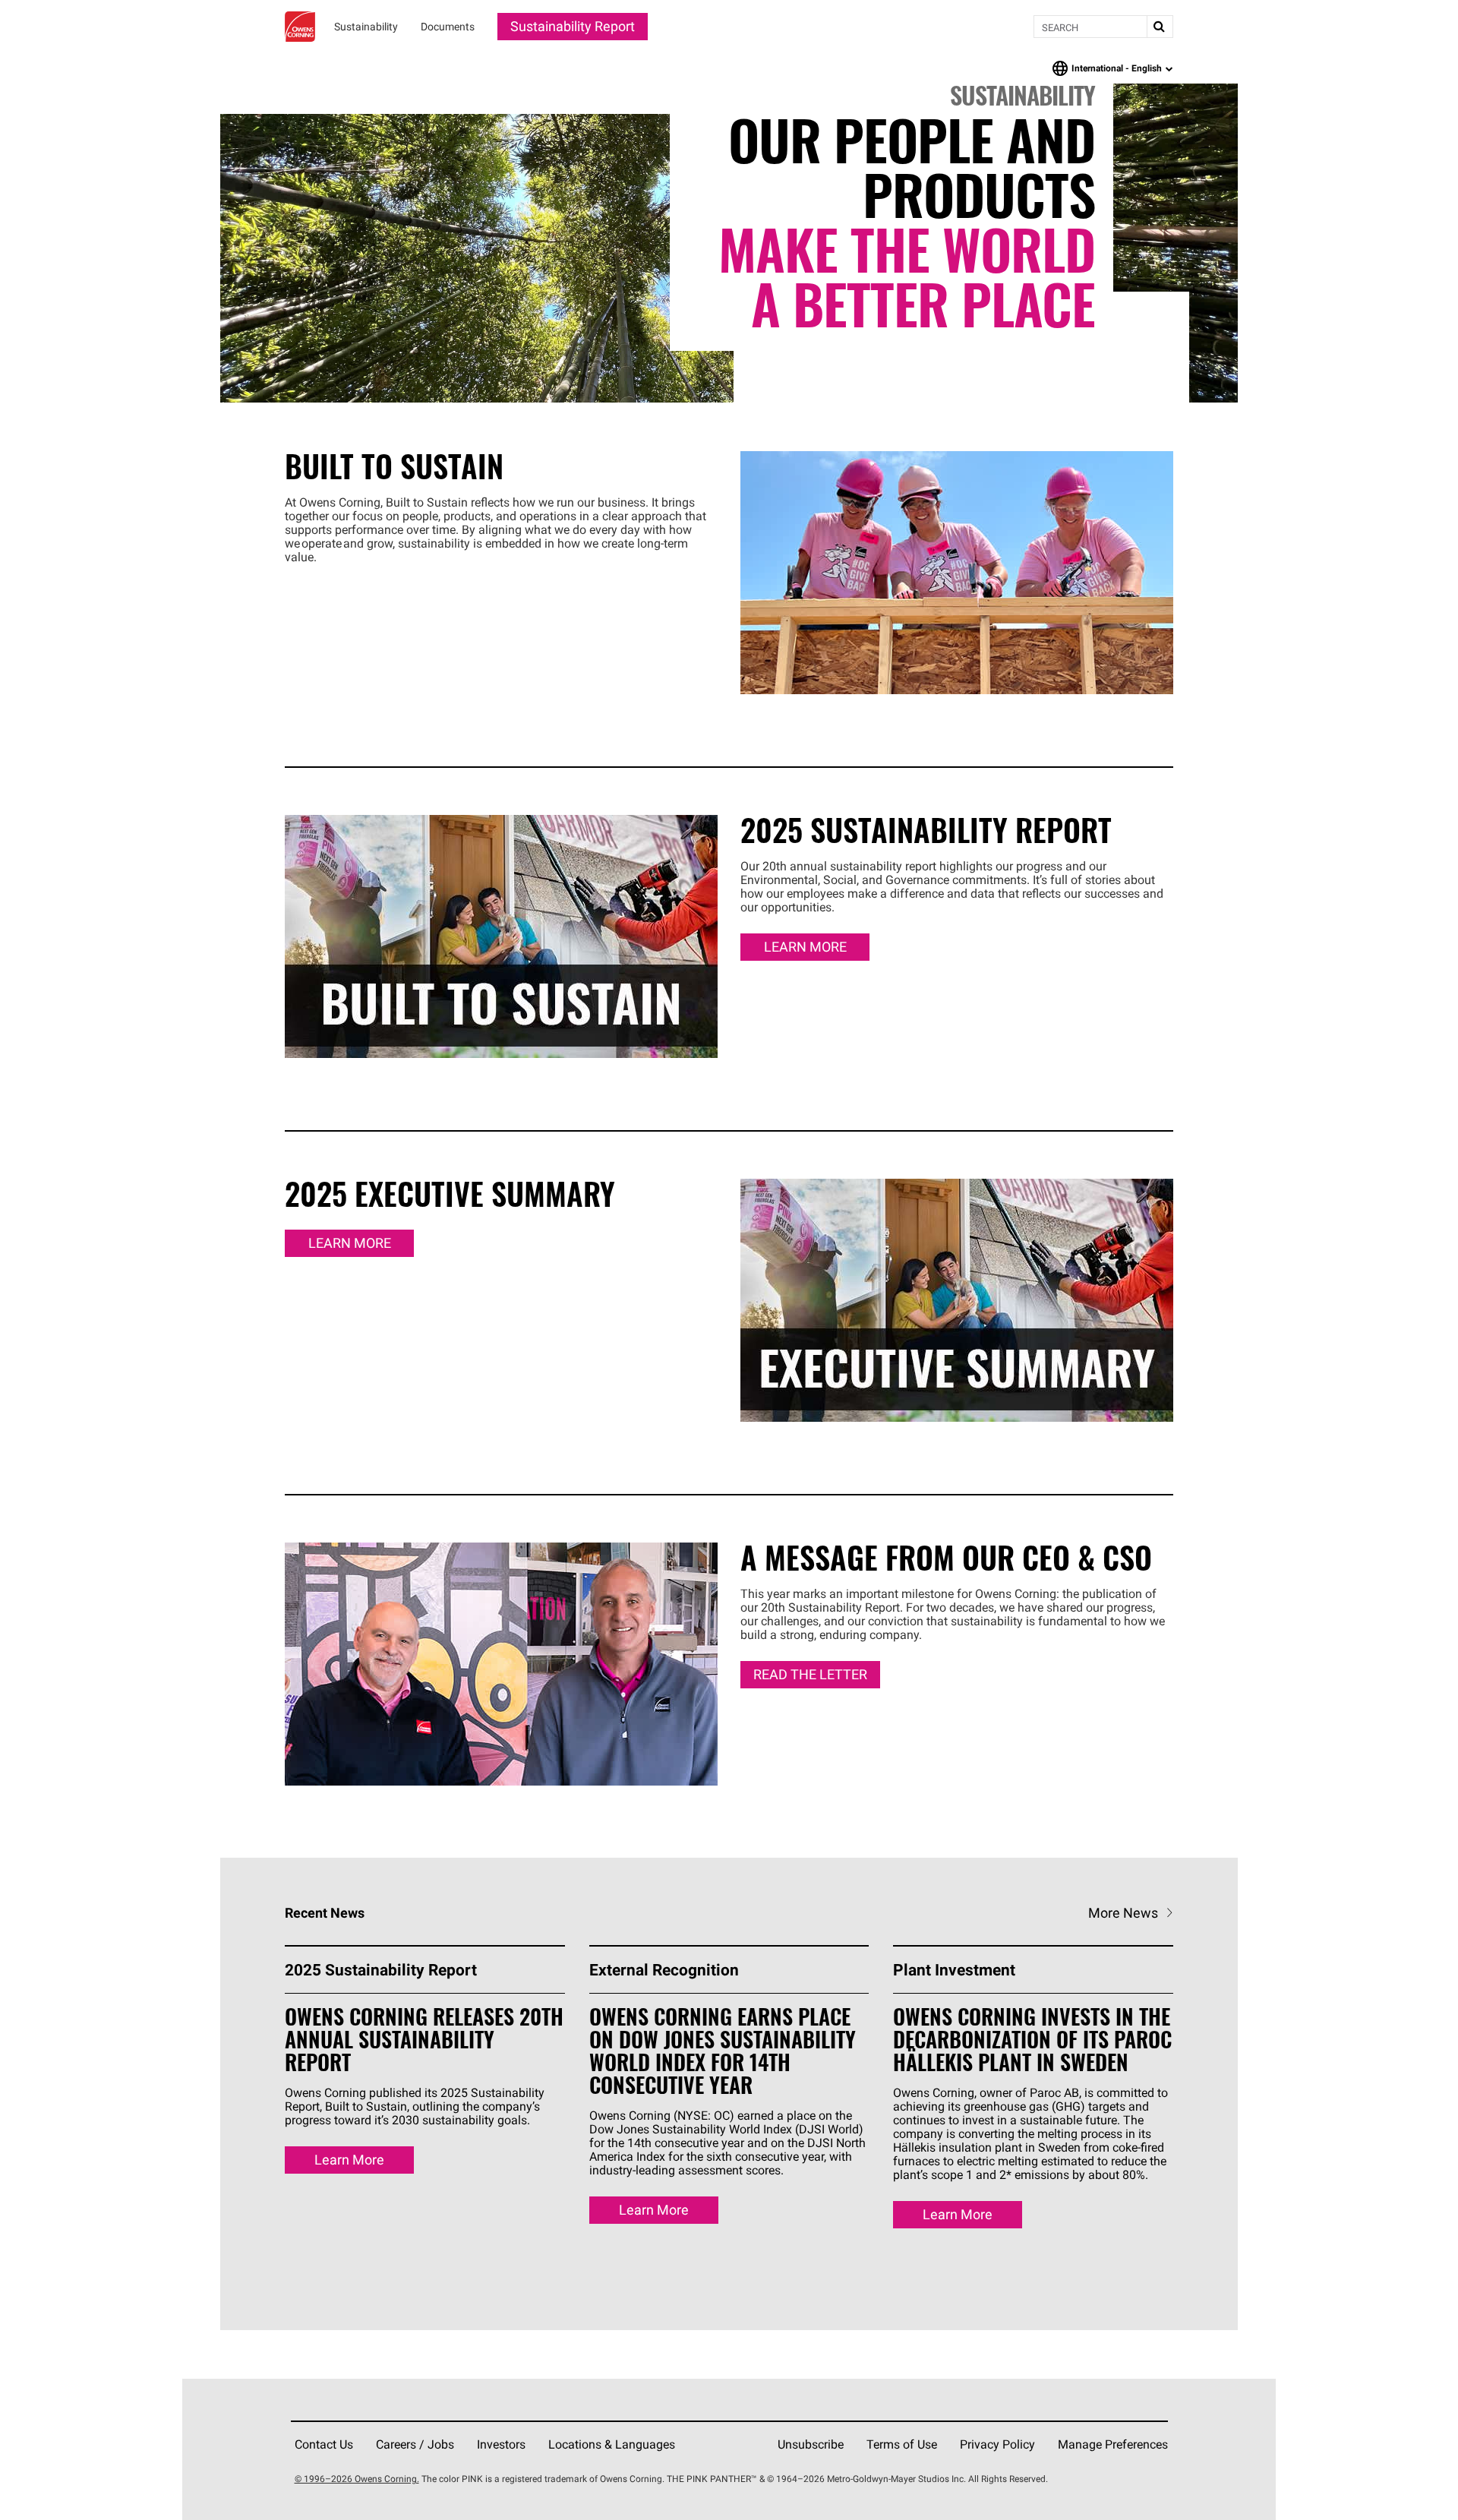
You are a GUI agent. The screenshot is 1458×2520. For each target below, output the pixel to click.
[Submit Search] (1160, 27)
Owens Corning (300, 27)
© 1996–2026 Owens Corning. (357, 2479)
